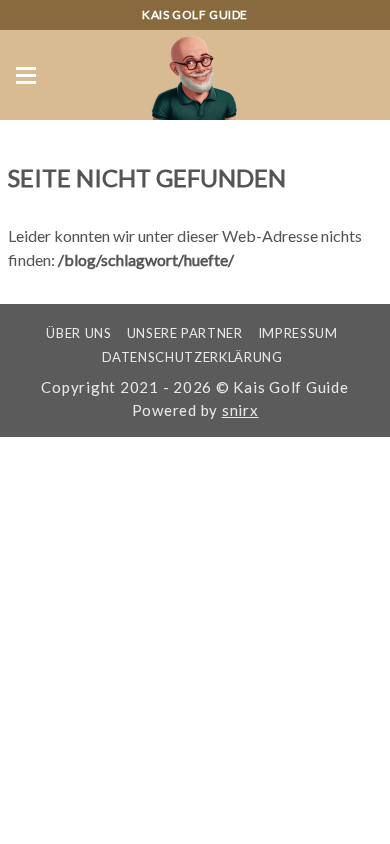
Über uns (78, 333)
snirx (240, 410)
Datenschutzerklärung (192, 357)
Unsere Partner (185, 333)
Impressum (298, 333)
